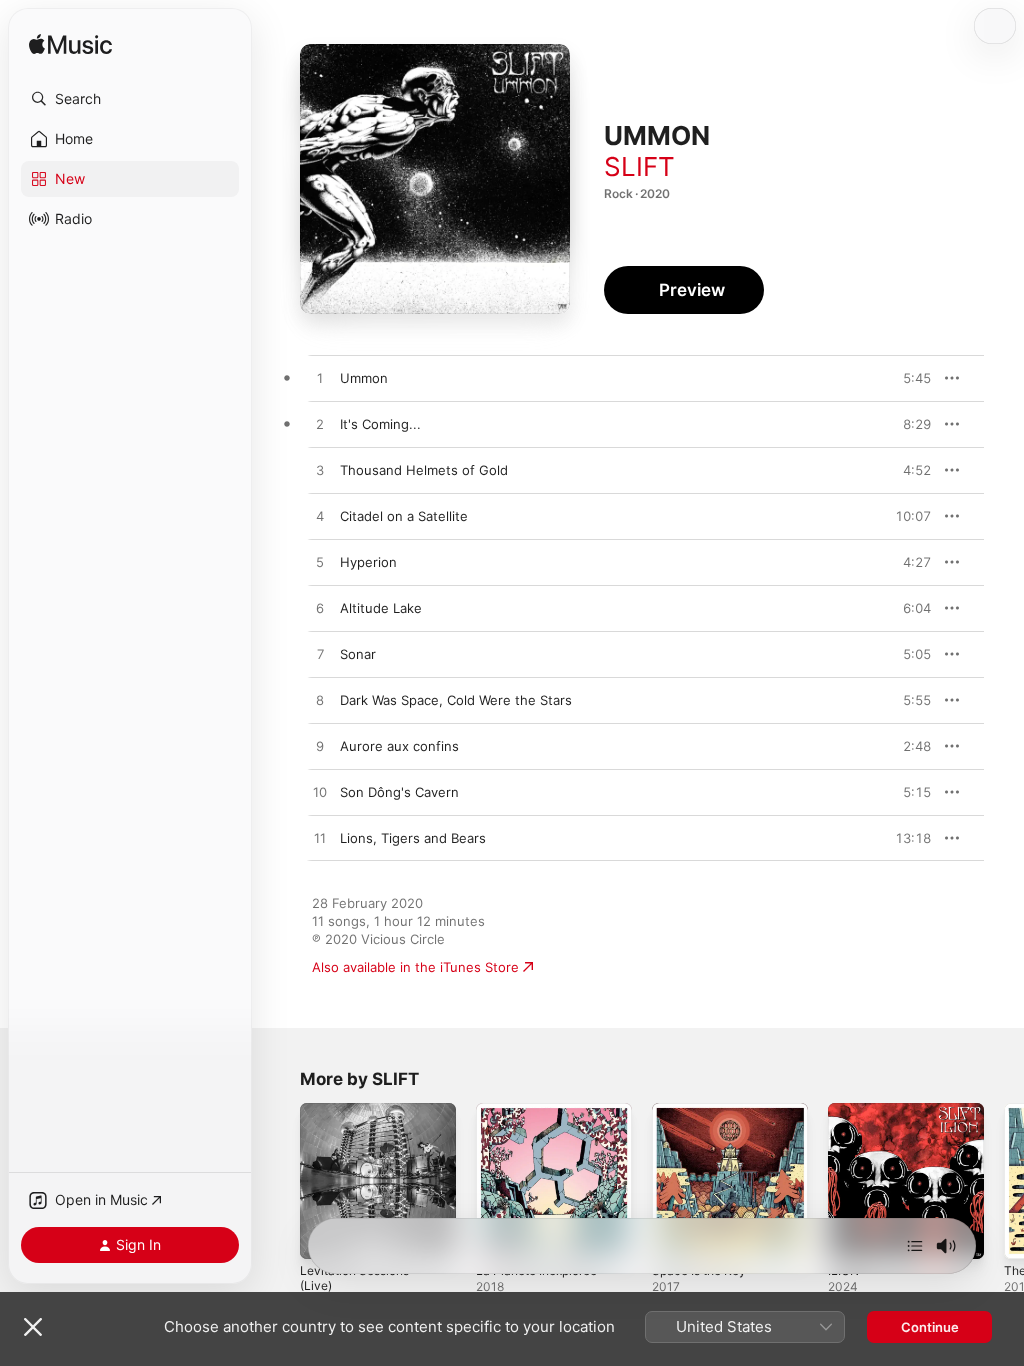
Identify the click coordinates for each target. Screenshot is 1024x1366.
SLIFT (639, 166)
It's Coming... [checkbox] (380, 424)
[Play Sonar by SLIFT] (320, 655)
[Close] (33, 1327)
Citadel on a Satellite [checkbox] (404, 516)
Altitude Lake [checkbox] (381, 608)
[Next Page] (1004, 1181)
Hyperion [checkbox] (368, 562)
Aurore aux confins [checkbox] (399, 746)
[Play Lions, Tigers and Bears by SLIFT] (320, 839)
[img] (70, 45)
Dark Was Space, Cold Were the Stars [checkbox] (456, 700)
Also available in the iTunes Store (415, 967)
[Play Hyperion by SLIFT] (320, 563)
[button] (130, 99)
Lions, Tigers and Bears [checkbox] (413, 838)
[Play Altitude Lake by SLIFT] (320, 609)
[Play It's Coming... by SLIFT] (320, 425)
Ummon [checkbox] (364, 378)
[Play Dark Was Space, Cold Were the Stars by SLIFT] (320, 701)
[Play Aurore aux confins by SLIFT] (320, 747)
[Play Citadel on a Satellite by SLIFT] (320, 517)
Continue (930, 1327)
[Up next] (915, 1246)
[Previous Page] (280, 1181)
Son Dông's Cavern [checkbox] (399, 792)
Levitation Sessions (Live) (354, 1278)
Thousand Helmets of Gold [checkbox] (424, 470)
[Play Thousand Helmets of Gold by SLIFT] (320, 471)
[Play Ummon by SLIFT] (320, 379)
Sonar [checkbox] (358, 654)
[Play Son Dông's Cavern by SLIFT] (320, 793)
